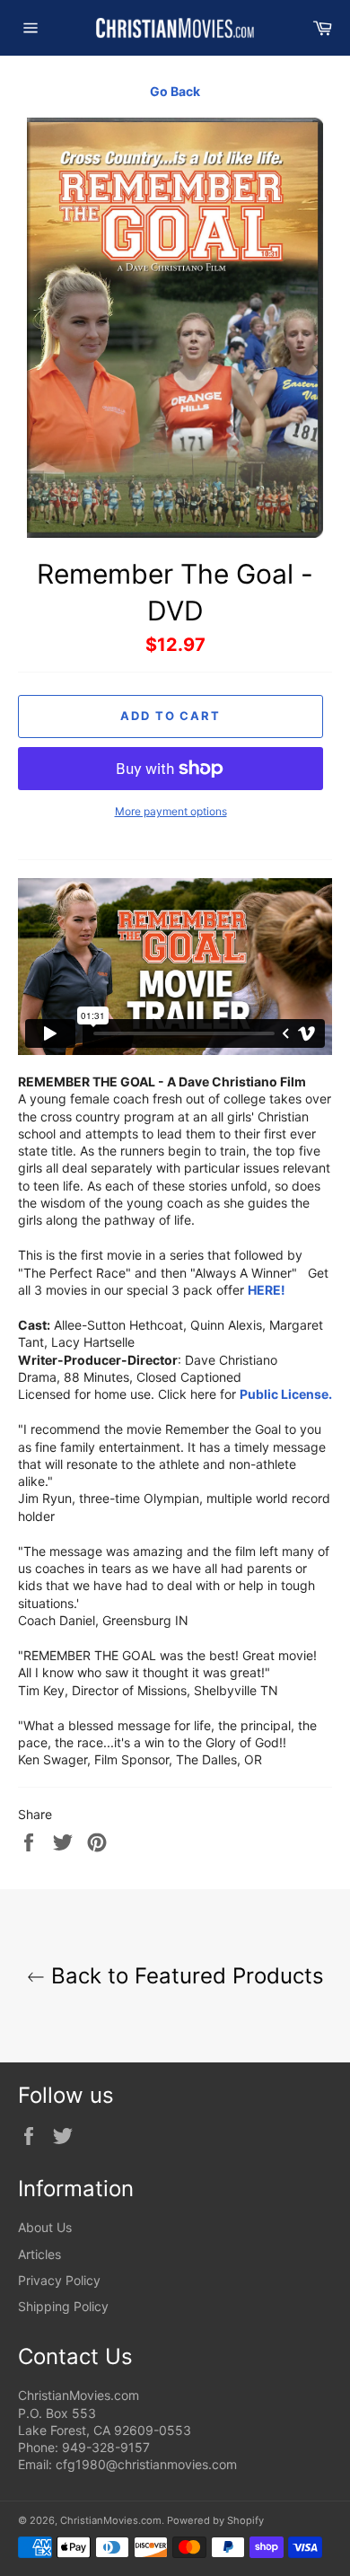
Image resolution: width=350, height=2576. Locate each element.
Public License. (286, 1394)
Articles (39, 2254)
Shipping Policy (63, 2306)
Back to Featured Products (184, 1976)
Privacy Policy (59, 2280)
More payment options (171, 811)
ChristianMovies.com (111, 2520)
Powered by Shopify (215, 2520)
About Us (45, 2227)
